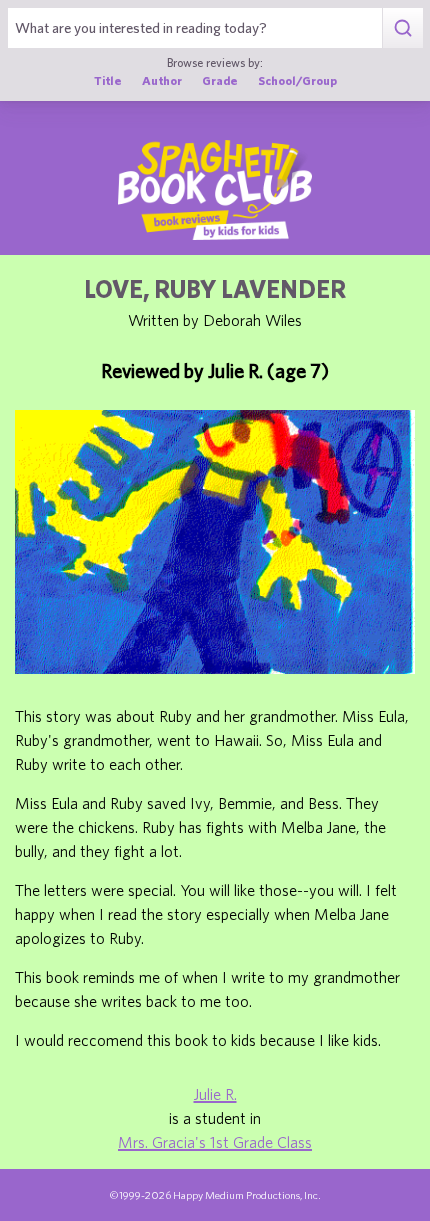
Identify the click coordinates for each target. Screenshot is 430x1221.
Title (108, 80)
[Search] (402, 28)
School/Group (297, 80)
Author (162, 80)
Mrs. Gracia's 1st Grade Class (215, 1142)
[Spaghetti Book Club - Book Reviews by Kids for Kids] (215, 190)
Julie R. (215, 1094)
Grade (220, 80)
